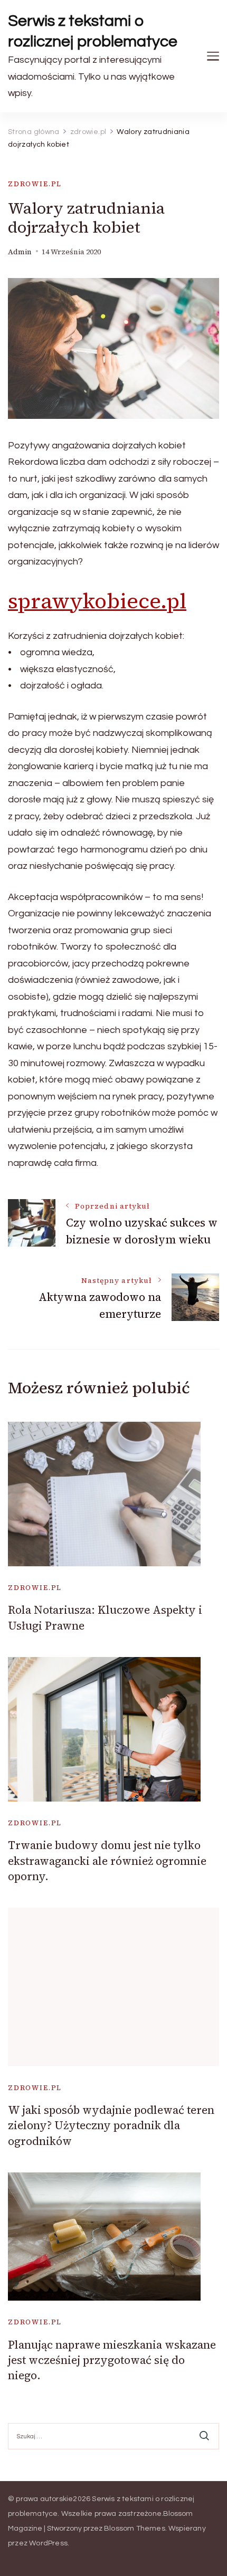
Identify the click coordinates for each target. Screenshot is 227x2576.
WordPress (48, 2543)
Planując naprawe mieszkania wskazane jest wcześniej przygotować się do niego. (112, 2360)
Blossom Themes (135, 2529)
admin (20, 252)
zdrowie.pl (35, 184)
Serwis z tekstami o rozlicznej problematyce (93, 31)
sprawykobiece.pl (97, 601)
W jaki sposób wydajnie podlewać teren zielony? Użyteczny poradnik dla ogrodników (111, 2125)
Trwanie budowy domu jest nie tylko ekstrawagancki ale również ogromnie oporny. (107, 1861)
